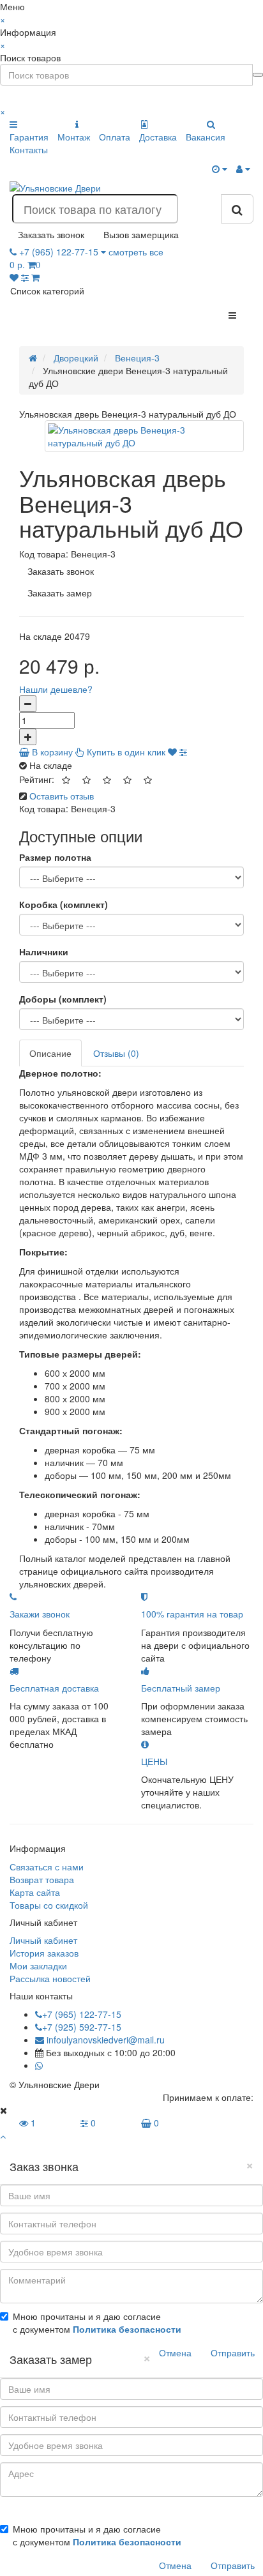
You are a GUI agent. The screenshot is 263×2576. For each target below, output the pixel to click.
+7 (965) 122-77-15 (82, 2014)
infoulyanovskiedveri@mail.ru (104, 2040)
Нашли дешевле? (56, 689)
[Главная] (33, 358)
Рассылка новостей (50, 1978)
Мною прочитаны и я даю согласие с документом (97, 2322)
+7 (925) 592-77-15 (82, 2027)
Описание (50, 1053)
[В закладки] (172, 752)
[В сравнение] (183, 752)
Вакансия (206, 137)
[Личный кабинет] (243, 169)
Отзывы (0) (116, 1053)
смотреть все (136, 252)
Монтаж (74, 137)
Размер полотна (55, 857)
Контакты (29, 149)
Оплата (115, 137)
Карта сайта (35, 1892)
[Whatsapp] (39, 2065)
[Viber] (49, 2065)
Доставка (158, 137)
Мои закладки (38, 1966)
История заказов (44, 1953)
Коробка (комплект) (64, 904)
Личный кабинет (43, 1940)
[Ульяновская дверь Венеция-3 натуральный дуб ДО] (144, 436)
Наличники (44, 951)
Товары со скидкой (49, 1905)
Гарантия (29, 137)
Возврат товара (42, 1879)
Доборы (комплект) (63, 999)
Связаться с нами (47, 1867)
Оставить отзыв (62, 796)
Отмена (175, 2352)
